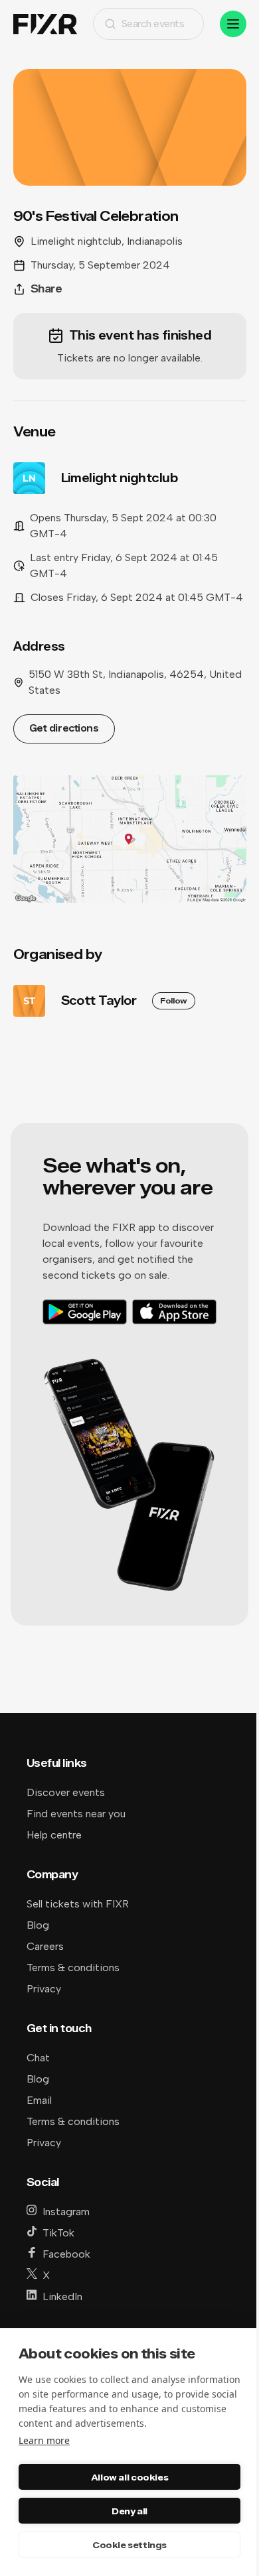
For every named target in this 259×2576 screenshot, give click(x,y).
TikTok (58, 2233)
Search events (153, 24)
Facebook (66, 2254)
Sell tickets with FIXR (78, 1904)
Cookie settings (129, 2545)
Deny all (129, 2511)
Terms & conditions (73, 1967)
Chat (38, 2058)
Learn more (44, 2440)
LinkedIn (62, 2296)
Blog (38, 1925)
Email (39, 2100)
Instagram (66, 2212)
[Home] (45, 24)
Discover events (66, 1792)
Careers (45, 1946)
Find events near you (76, 1814)
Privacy (44, 1989)
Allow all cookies (129, 2477)
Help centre (54, 1835)
